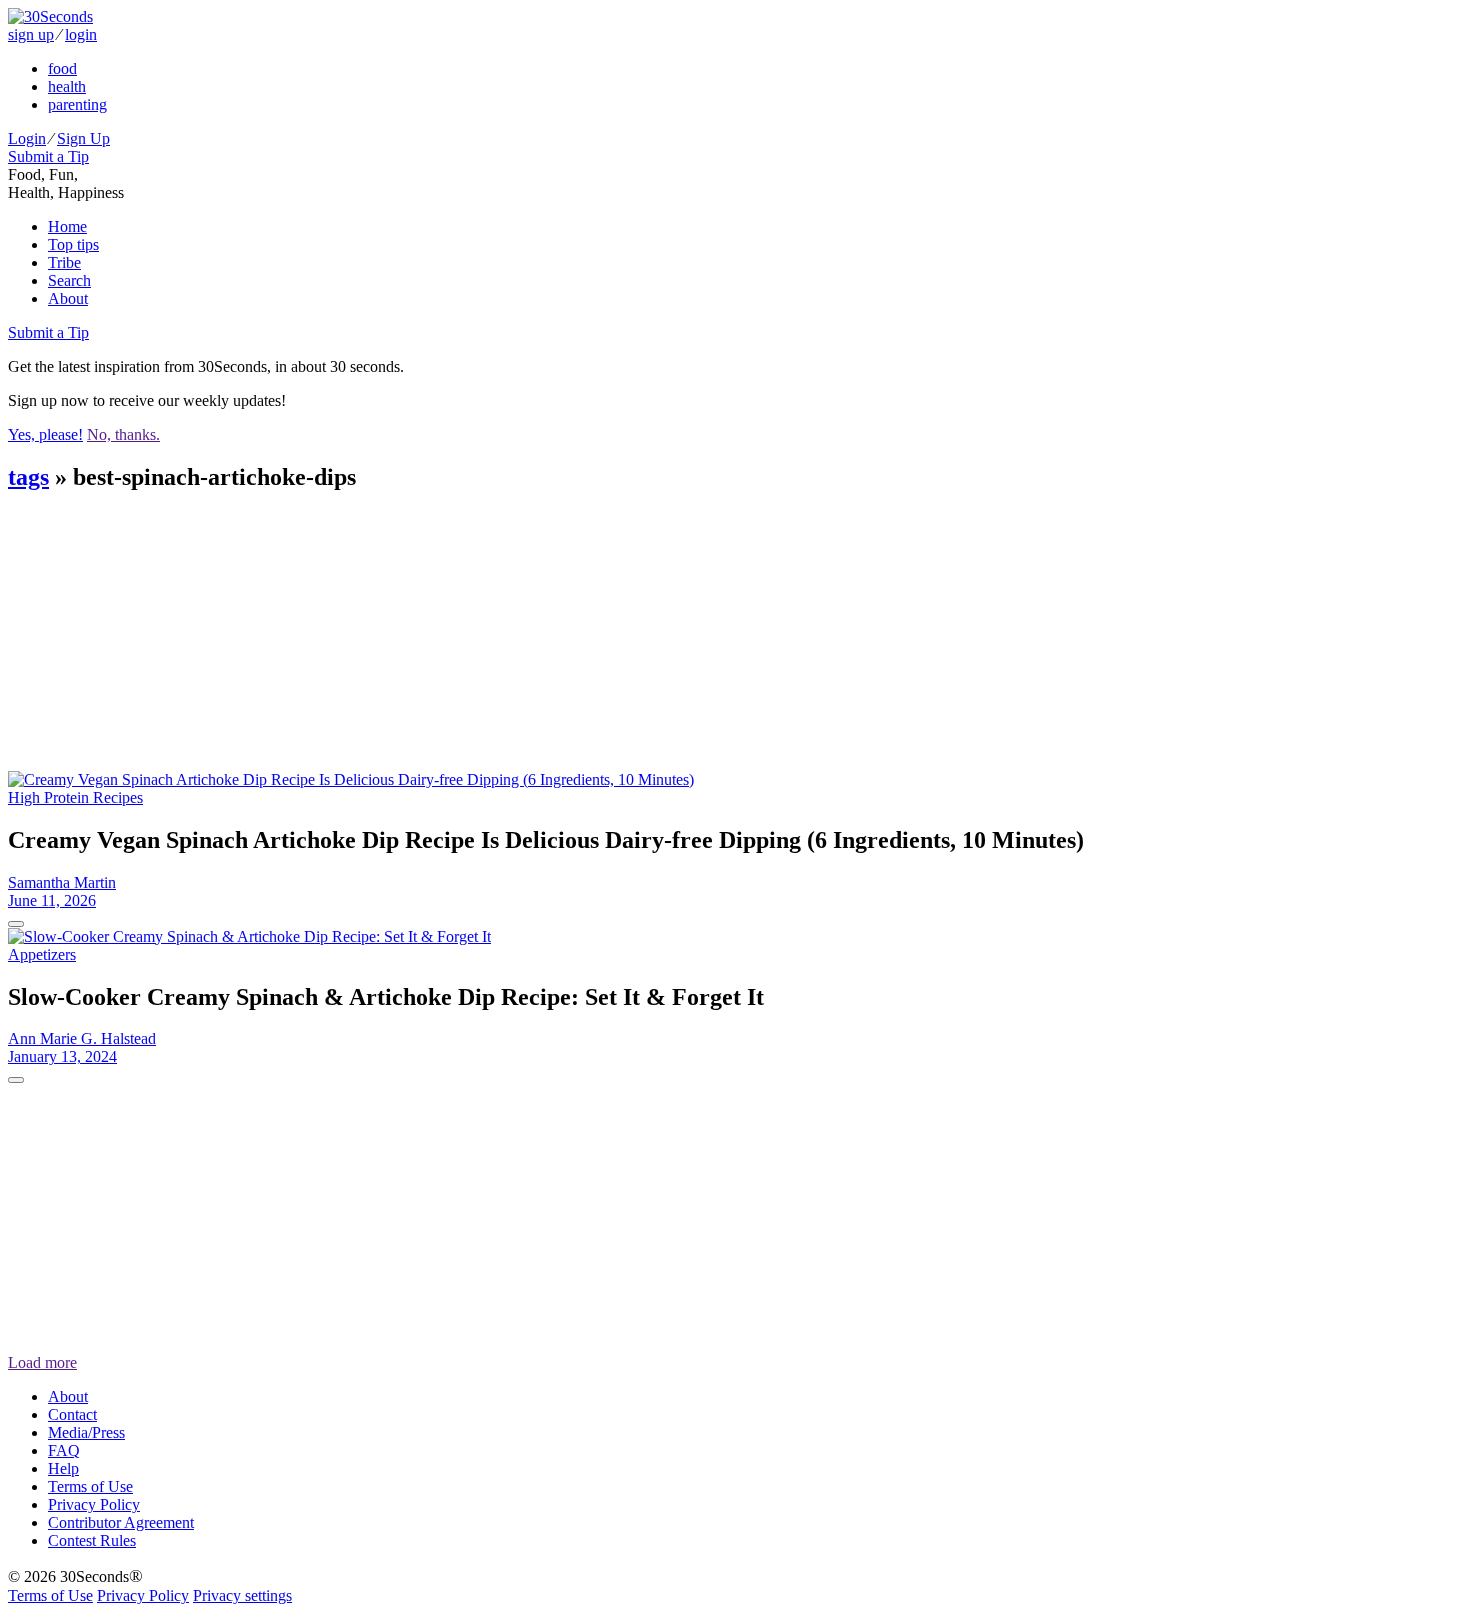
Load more (42, 1362)
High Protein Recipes (75, 797)
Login (27, 138)
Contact (72, 1414)
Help (63, 1468)
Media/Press (86, 1432)
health (67, 86)
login (81, 34)
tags (28, 477)
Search (69, 280)
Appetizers (42, 954)
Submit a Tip (48, 156)
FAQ (64, 1450)
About (68, 298)
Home (67, 226)
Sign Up (83, 138)
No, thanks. (123, 434)
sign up (31, 34)
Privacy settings (242, 1595)
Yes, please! (45, 434)
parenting (77, 104)
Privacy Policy (94, 1504)
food (62, 68)
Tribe (64, 262)
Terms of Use (90, 1486)
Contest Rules (92, 1540)
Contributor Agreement (121, 1522)
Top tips (73, 244)
